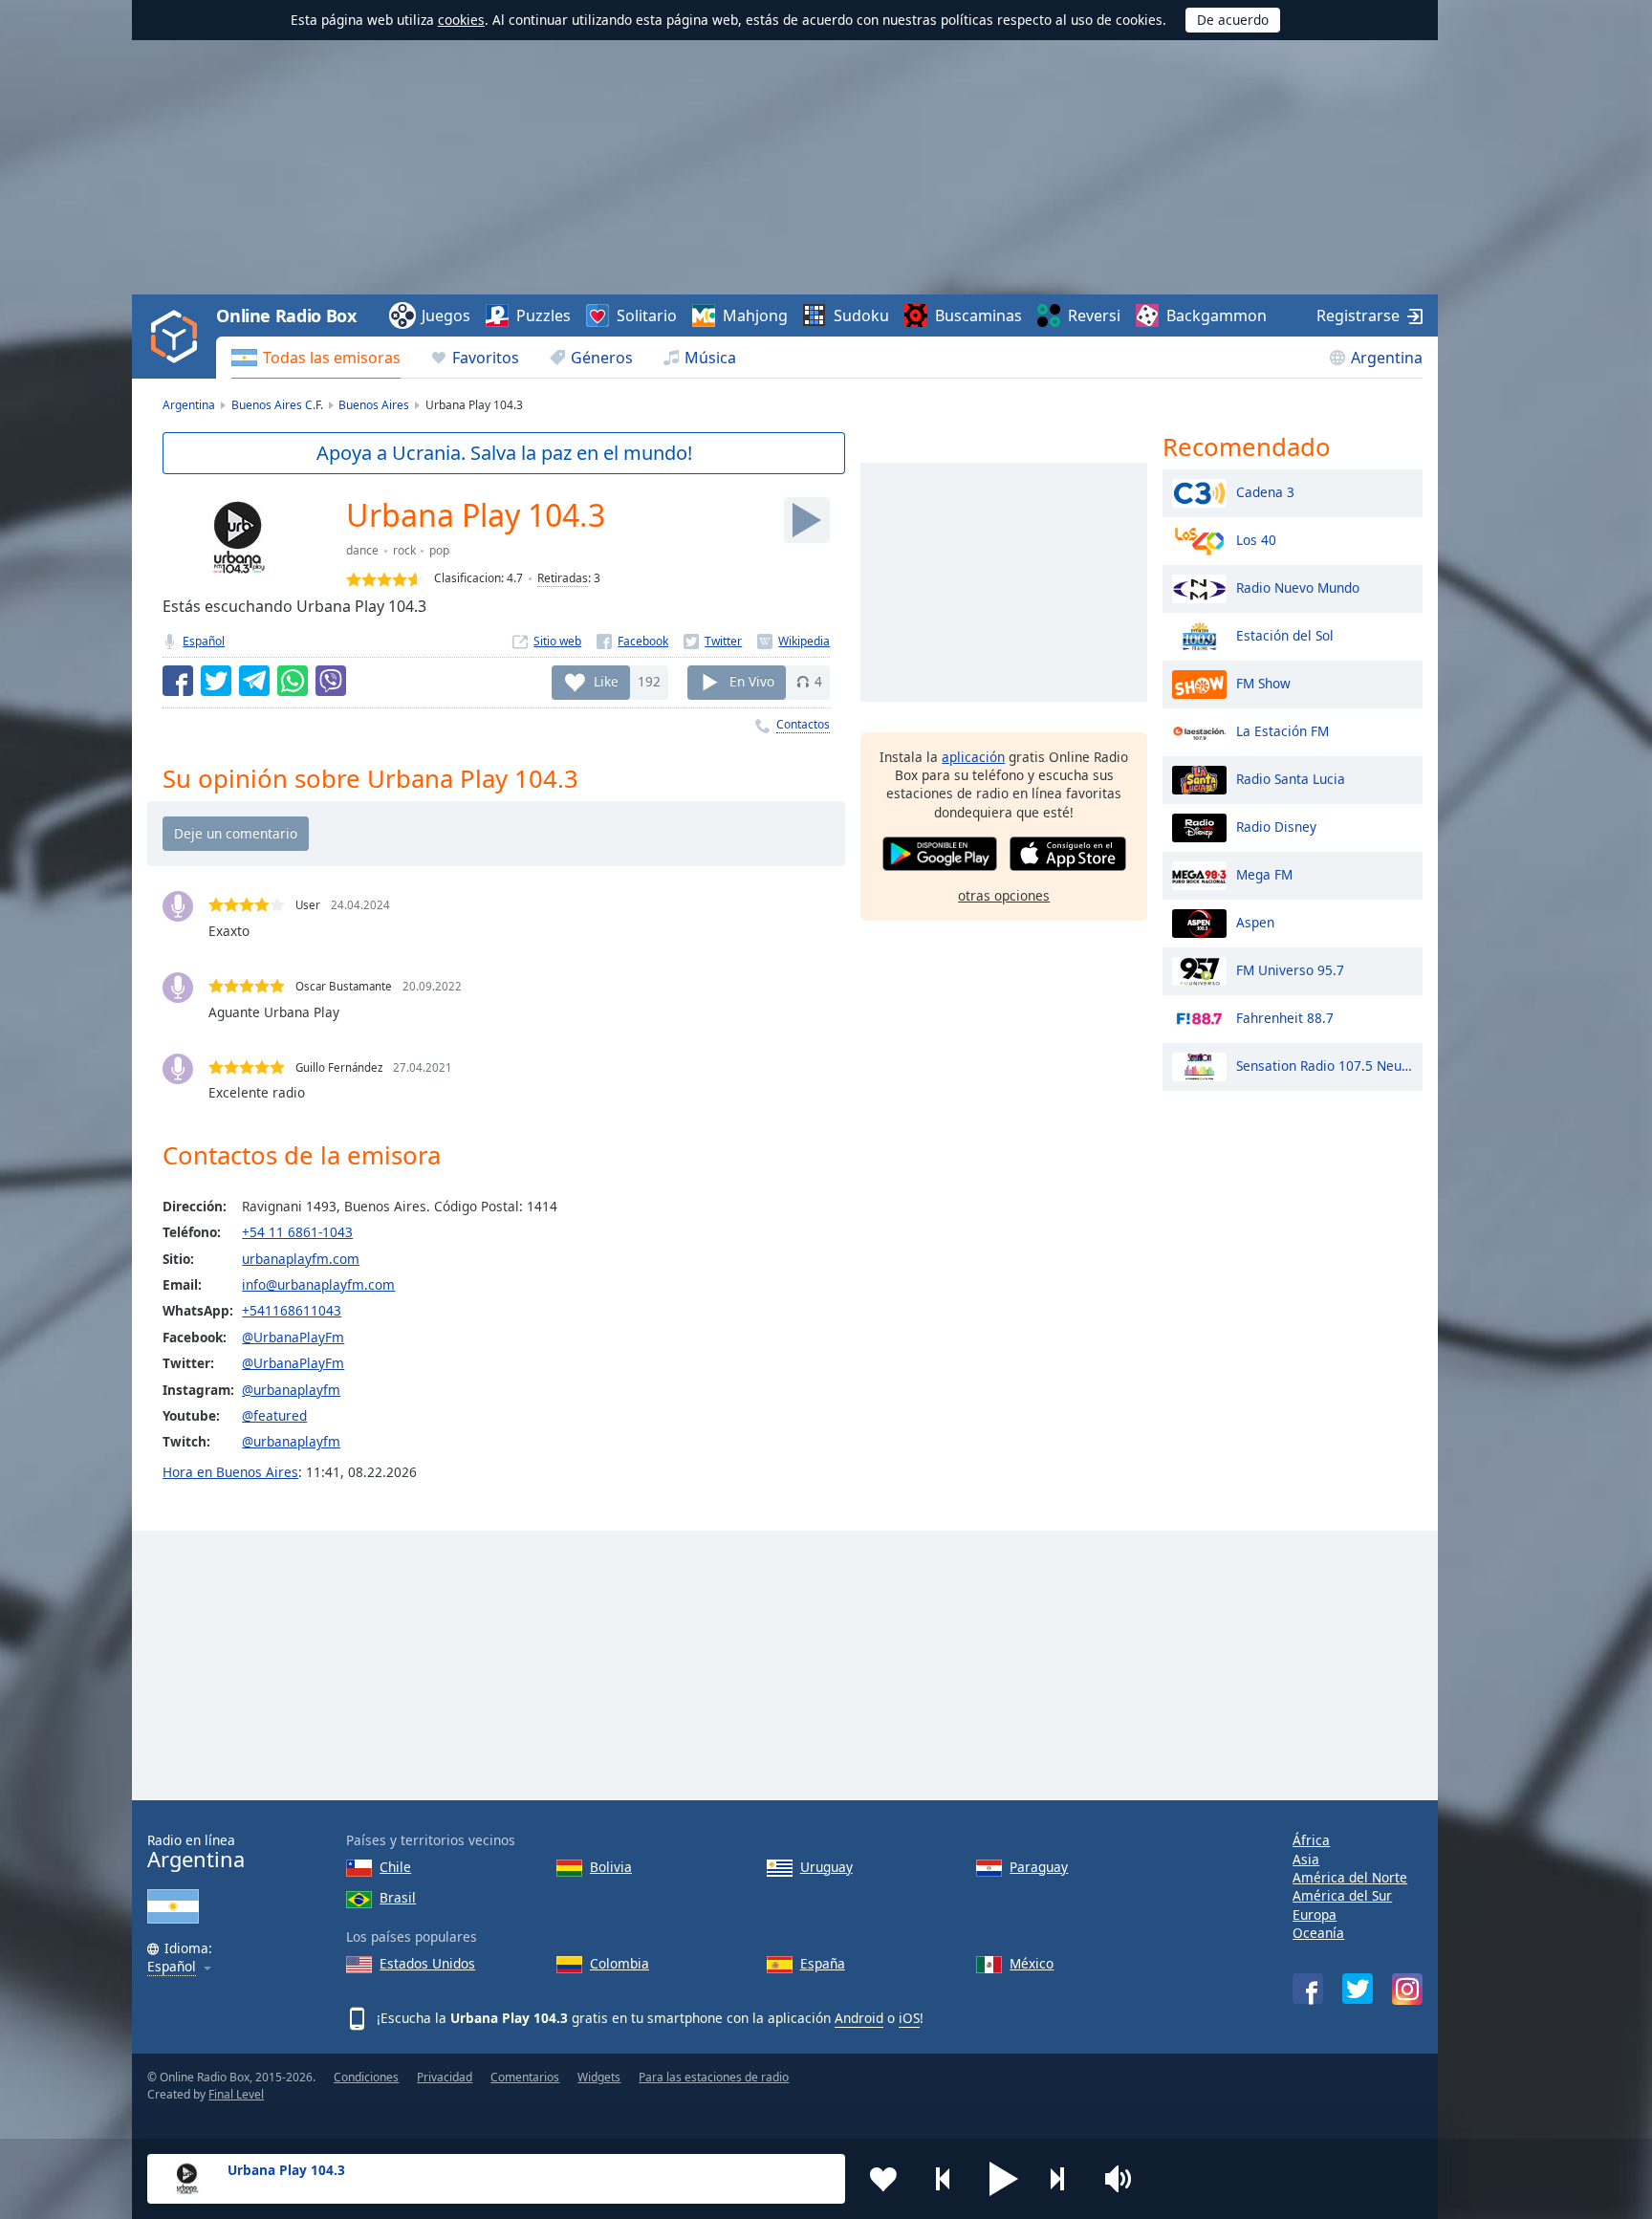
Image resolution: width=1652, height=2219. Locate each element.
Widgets (599, 2077)
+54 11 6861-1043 (297, 1232)
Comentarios (525, 2077)
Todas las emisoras (332, 358)
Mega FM (1264, 873)
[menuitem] (316, 358)
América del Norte (1350, 1877)
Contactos (803, 724)
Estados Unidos (427, 1963)
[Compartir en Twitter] (216, 681)
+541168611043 (292, 1310)
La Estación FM (1282, 730)
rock (404, 550)
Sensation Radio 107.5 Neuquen (1325, 1065)
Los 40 (1256, 539)
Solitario (647, 315)
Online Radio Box (286, 315)
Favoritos (486, 358)
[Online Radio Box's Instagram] (1407, 1989)
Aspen (1255, 921)
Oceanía (1318, 1933)
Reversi (1094, 315)
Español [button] (172, 1967)
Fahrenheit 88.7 (1285, 1017)
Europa (1315, 1914)
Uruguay (826, 1867)
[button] (1004, 2179)
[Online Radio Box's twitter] (1358, 1989)
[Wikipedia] (793, 641)
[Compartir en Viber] (331, 681)
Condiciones (366, 2077)
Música (710, 358)
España (823, 1963)
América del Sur (1342, 1895)
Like (606, 681)
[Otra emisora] (1064, 2179)
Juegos (446, 315)
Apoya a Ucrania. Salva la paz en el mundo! (504, 453)
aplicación (973, 757)
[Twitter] (713, 641)
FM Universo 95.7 (1290, 969)
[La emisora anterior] (944, 2179)
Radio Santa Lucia (1291, 778)
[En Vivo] (807, 520)
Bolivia (611, 1867)
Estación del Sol (1285, 634)
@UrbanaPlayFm (293, 1337)
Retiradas (563, 578)
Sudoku (861, 315)
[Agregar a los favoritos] (883, 2179)
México (1032, 1963)
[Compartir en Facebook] (178, 681)
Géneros (602, 358)
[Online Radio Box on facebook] (1308, 1989)
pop (439, 550)
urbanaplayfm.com (301, 1259)
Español (204, 641)
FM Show (1263, 682)
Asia (1306, 1859)
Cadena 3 (1265, 491)
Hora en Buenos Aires (230, 1472)
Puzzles (543, 315)
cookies (461, 20)
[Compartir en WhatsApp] (293, 681)
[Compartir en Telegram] (254, 681)
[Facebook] (632, 641)
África (1311, 1840)
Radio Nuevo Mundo (1298, 587)
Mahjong (755, 315)
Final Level (236, 2094)
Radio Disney (1276, 826)
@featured (274, 1415)
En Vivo (752, 681)
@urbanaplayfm (291, 1390)
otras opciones (1004, 895)
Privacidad (445, 2077)
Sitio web (557, 641)
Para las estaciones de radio (714, 2077)
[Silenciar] (1124, 2179)
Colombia (619, 1963)
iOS (909, 2018)
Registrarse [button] (1358, 315)
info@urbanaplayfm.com (318, 1284)
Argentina (1387, 358)
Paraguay (1039, 1867)
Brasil (398, 1897)
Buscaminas (978, 315)
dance (362, 550)
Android (859, 2018)
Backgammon (1217, 315)
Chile (395, 1867)
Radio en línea (196, 1851)
